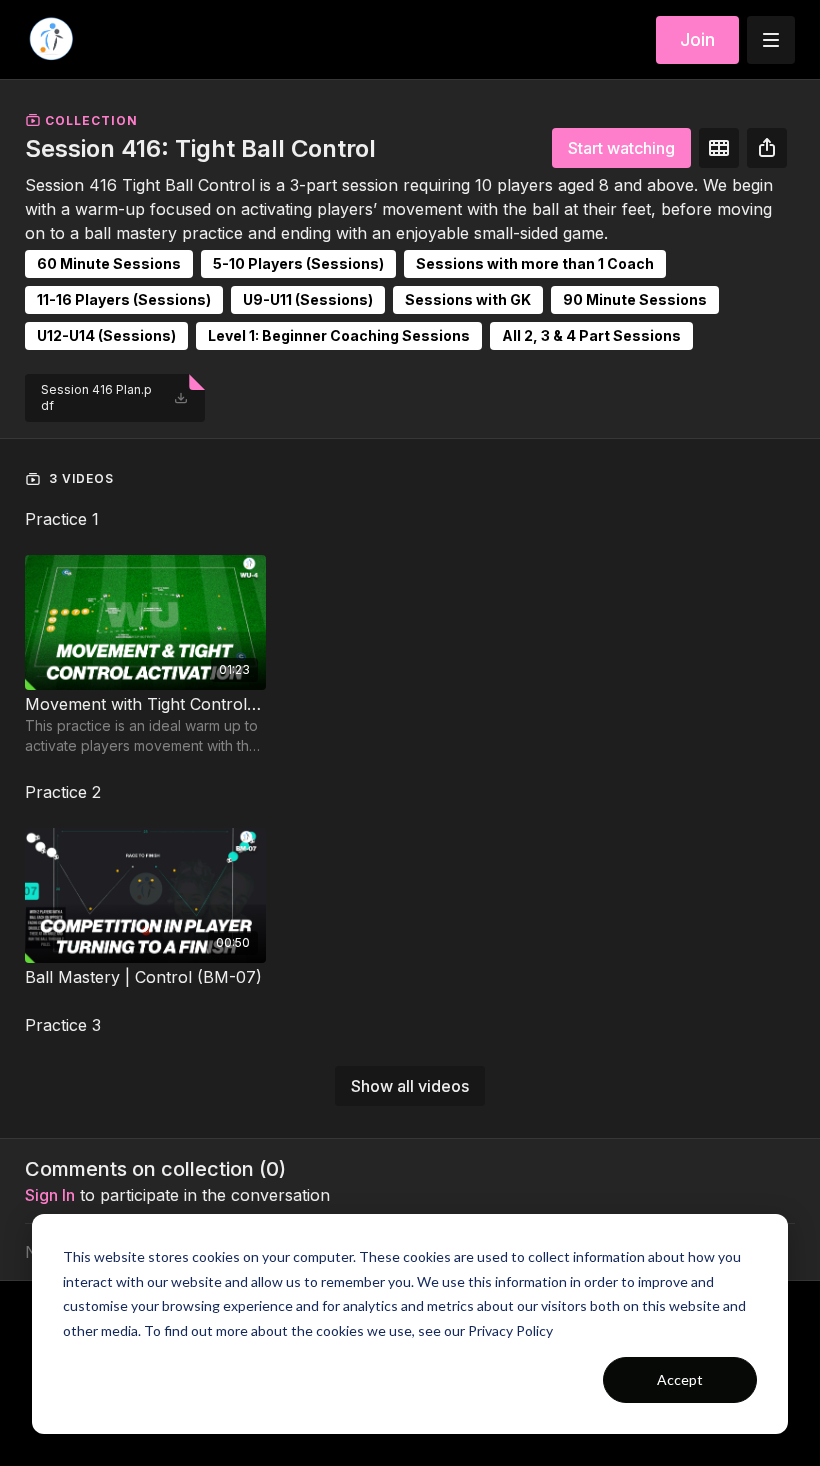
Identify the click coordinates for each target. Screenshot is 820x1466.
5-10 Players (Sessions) (298, 263)
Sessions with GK (468, 299)
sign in (50, 1195)
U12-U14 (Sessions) (106, 335)
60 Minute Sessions (109, 263)
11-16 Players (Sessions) (124, 299)
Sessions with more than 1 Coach (535, 263)
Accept (680, 1379)
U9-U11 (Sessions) (308, 299)
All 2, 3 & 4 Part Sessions (591, 335)
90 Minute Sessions (635, 299)
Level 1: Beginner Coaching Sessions (339, 335)
